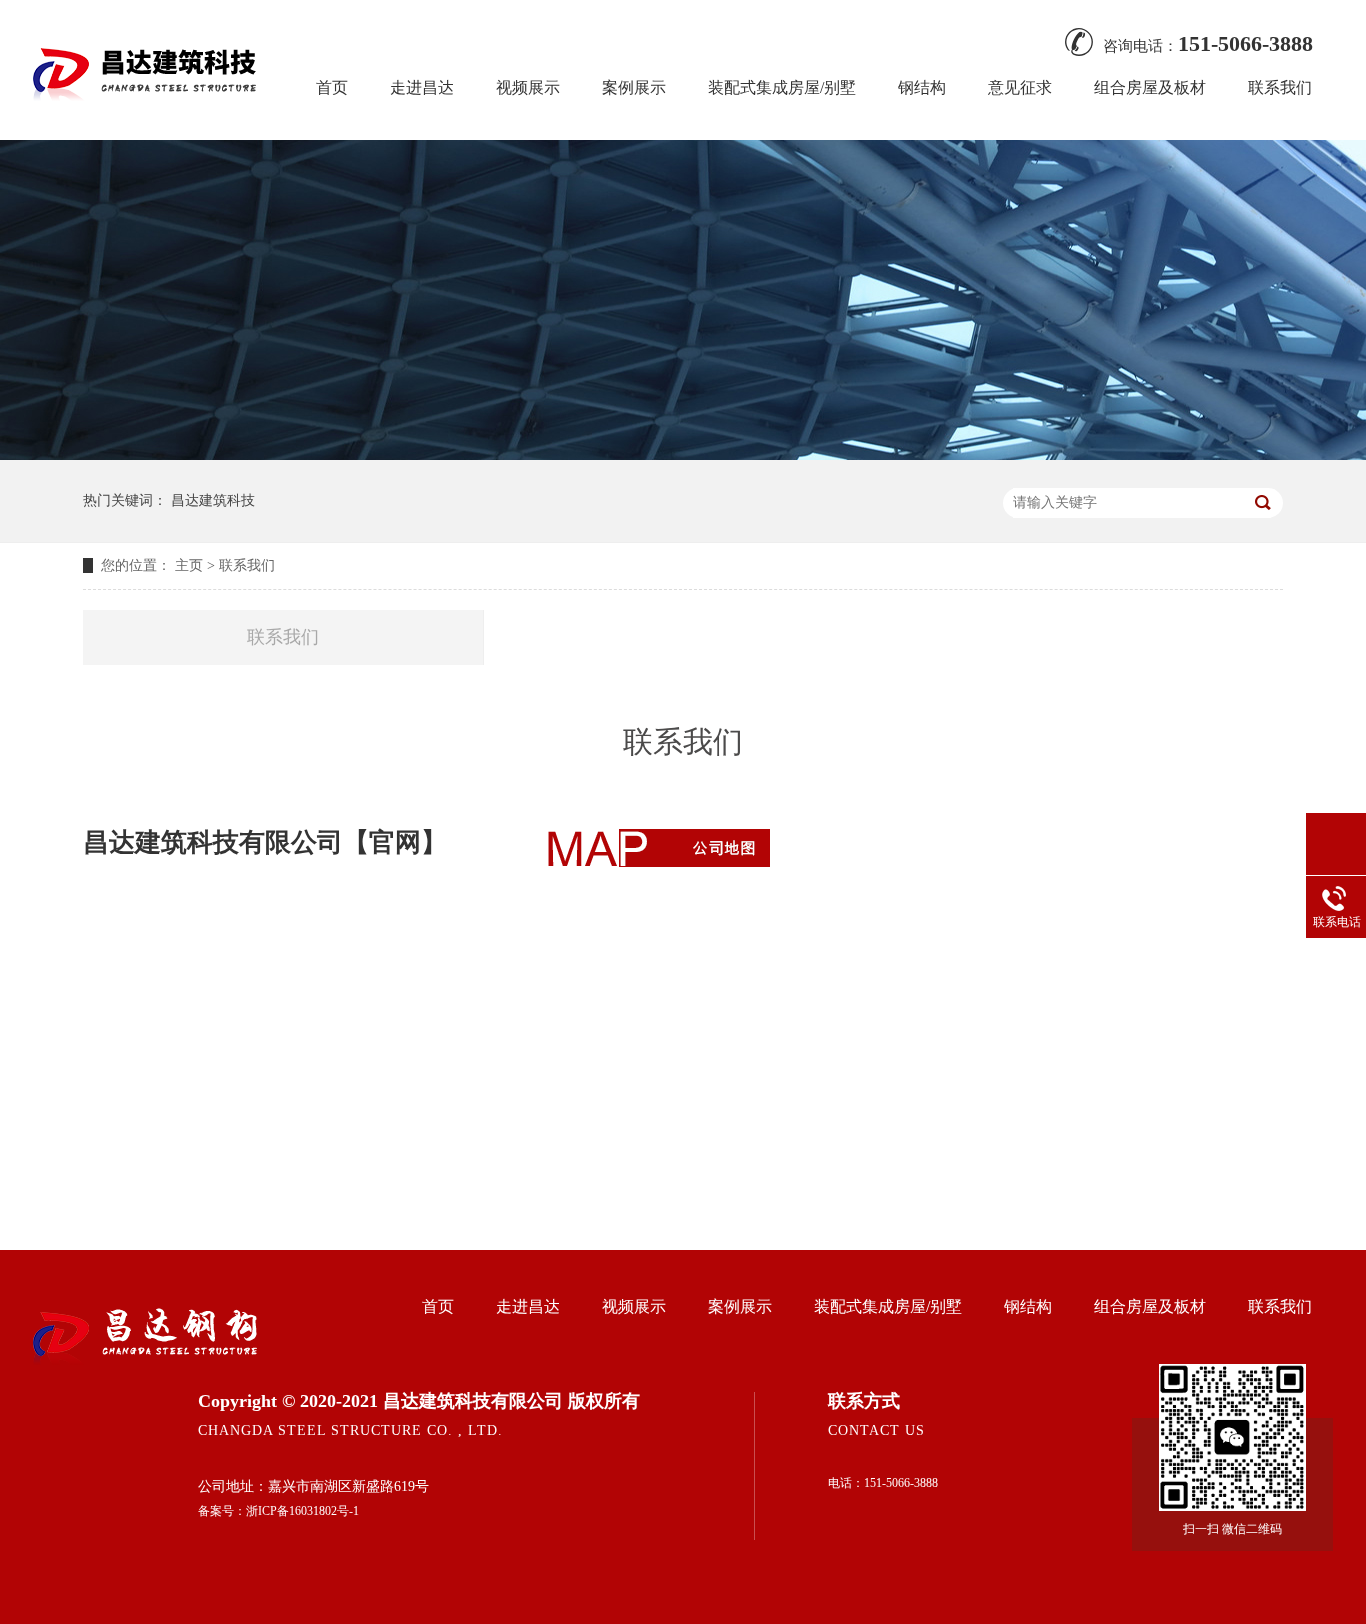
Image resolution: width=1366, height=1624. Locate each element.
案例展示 (634, 87)
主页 (189, 565)
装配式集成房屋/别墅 (782, 87)
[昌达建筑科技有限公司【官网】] (148, 114)
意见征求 (1020, 87)
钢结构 (922, 87)
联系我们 (1280, 87)
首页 (332, 87)
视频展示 (528, 87)
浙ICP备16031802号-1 (302, 1511)
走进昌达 (422, 87)
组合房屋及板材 (1150, 87)
